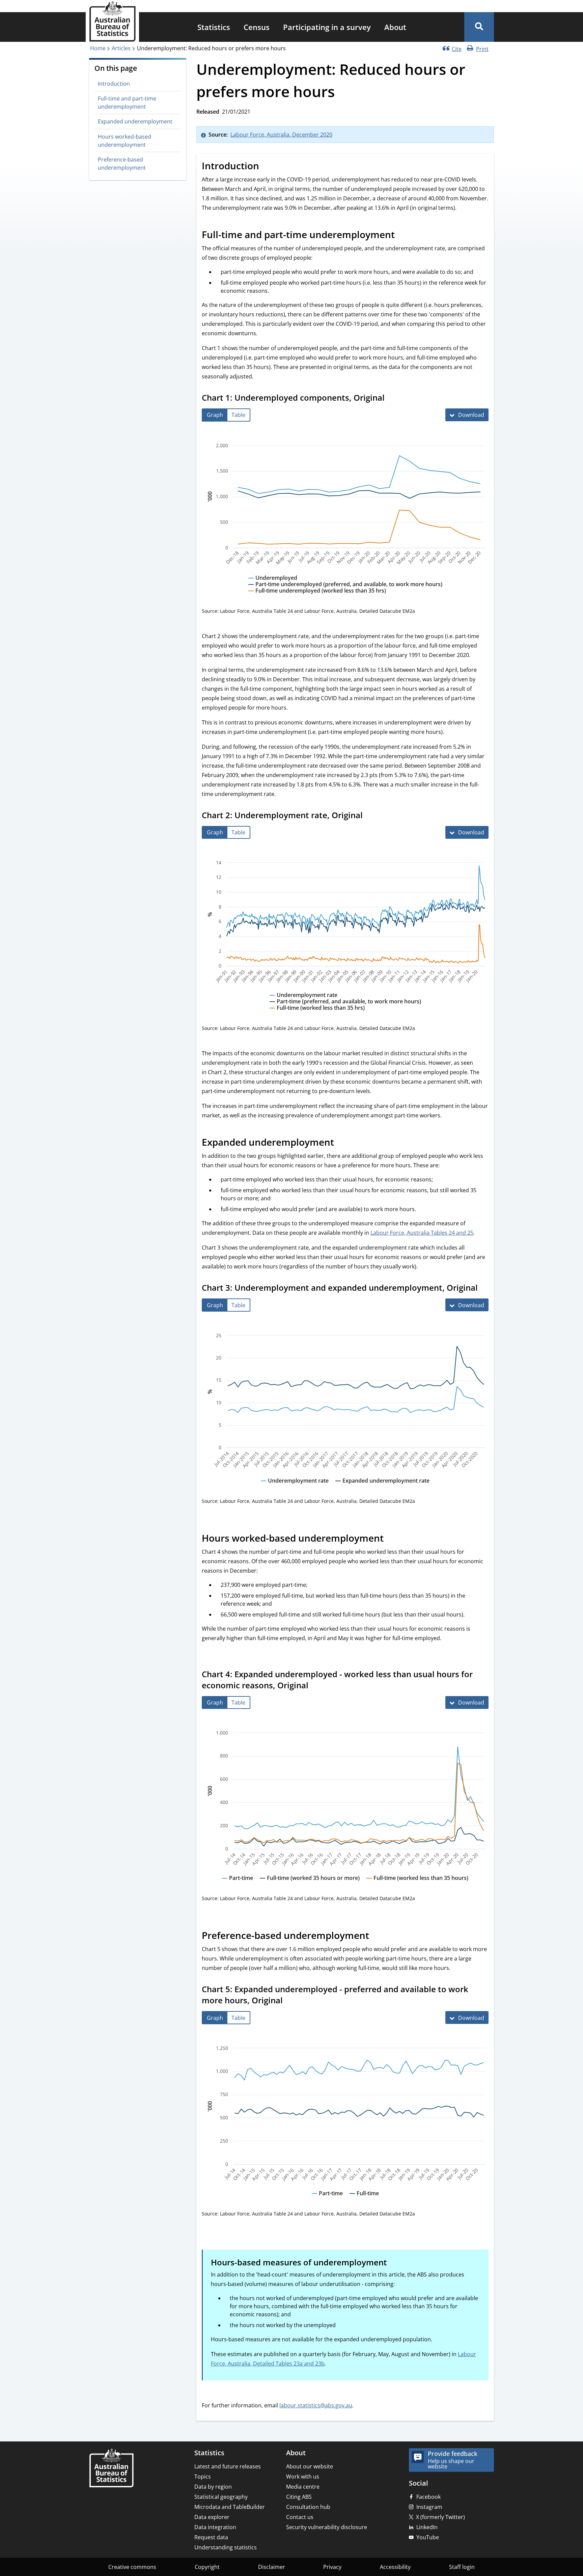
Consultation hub (308, 2507)
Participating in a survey (327, 27)
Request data (211, 2537)
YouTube (428, 2537)
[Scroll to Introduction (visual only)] (267, 167)
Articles (121, 48)
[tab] (215, 415)
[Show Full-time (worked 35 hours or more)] (310, 1884)
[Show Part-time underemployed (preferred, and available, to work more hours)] (345, 591)
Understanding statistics (226, 2547)
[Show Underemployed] (273, 584)
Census (257, 27)
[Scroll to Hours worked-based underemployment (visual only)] (391, 1539)
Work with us (303, 2477)
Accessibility (395, 2567)
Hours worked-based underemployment (124, 141)
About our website (310, 2466)
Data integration (215, 2527)
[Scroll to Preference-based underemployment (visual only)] (377, 1937)
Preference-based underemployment (122, 164)
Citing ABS (299, 2497)
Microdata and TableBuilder (230, 2507)
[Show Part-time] (238, 1884)
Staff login (462, 2567)
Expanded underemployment (135, 121)
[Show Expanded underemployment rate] (382, 1487)
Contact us (300, 2517)
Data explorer (212, 2517)
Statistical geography (221, 2497)
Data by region (213, 2487)
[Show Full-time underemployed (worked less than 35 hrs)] (317, 597)
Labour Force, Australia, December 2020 (281, 135)
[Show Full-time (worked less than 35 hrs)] (317, 1014)
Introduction (114, 84)
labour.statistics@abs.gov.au (316, 2405)
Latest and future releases (228, 2466)
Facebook (428, 2497)
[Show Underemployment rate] (303, 1001)
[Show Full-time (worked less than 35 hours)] (417, 1884)
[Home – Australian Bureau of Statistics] (111, 2469)
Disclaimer (272, 2567)
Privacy (332, 2567)
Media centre (303, 2487)
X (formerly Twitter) (440, 2517)
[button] (479, 27)
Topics (203, 2477)
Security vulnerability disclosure (327, 2527)
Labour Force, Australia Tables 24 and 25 (422, 1233)
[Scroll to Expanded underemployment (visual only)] (341, 1143)
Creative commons (132, 2567)
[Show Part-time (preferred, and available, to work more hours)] (345, 1008)
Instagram (429, 2507)
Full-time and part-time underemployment (127, 103)
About (395, 27)
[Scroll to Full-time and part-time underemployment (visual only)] (402, 236)
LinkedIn (427, 2527)
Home (98, 48)
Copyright (207, 2567)
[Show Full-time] (364, 2200)
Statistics (214, 27)
